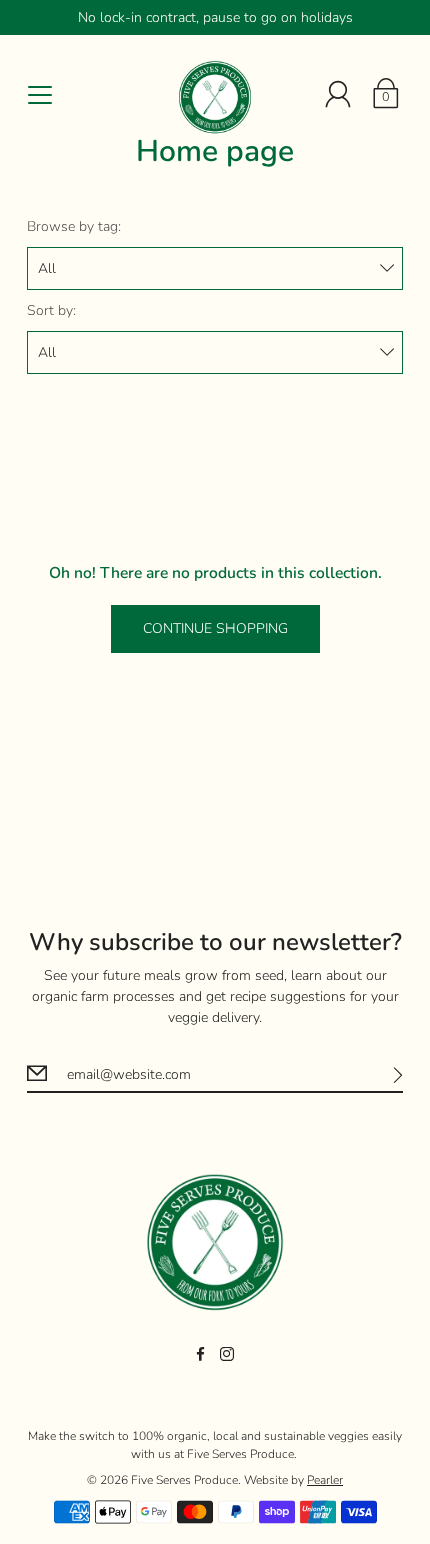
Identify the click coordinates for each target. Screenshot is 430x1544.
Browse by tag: (74, 226)
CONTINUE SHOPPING (215, 628)
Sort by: (51, 310)
